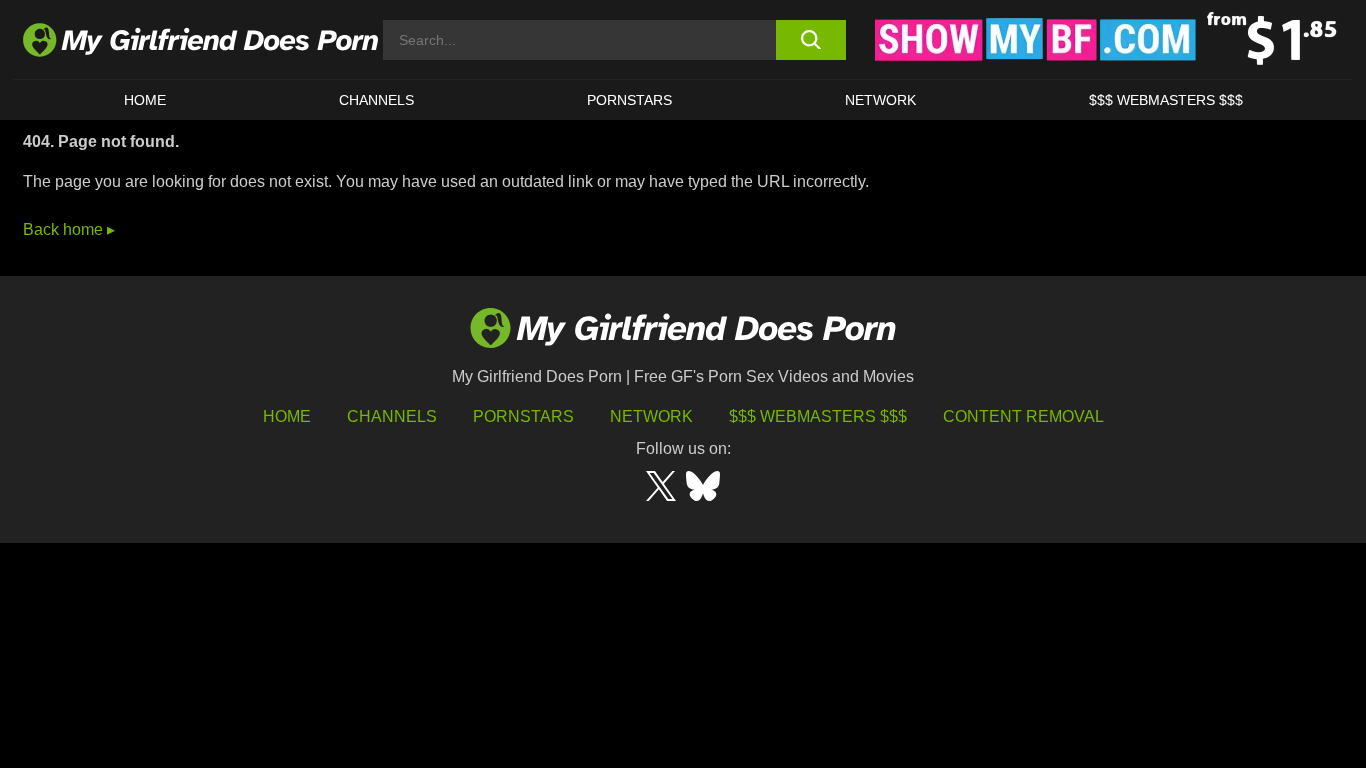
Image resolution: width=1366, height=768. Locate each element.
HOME (145, 100)
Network (880, 100)
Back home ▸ (69, 229)
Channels (392, 416)
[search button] (810, 40)
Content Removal (1023, 416)
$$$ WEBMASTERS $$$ (1166, 100)
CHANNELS (376, 100)
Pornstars (629, 100)
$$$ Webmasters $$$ (818, 416)
